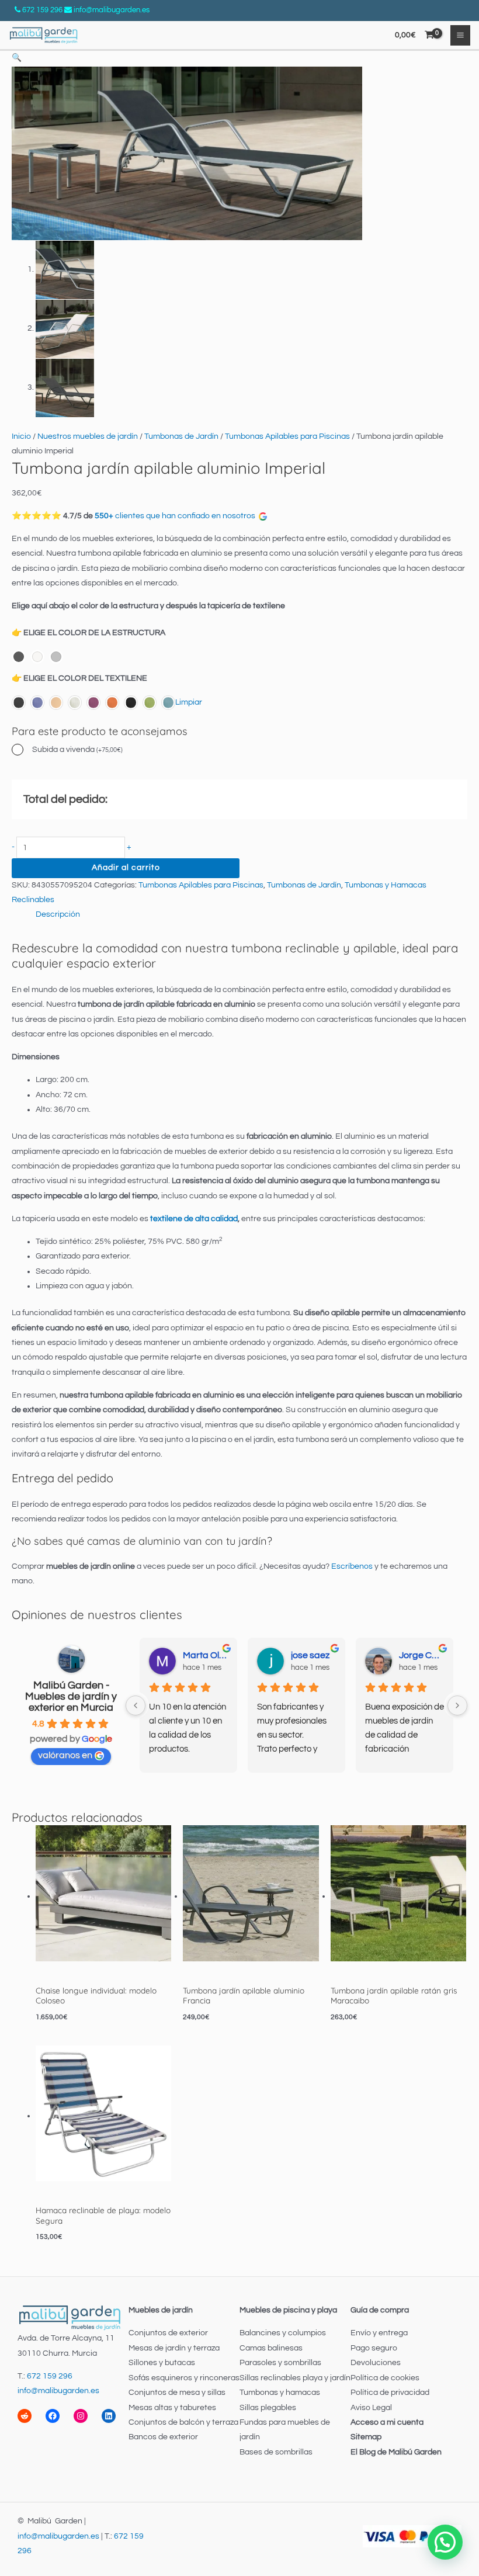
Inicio (21, 436)
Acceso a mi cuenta (387, 2422)
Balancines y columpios (283, 2333)
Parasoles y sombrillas (280, 2363)
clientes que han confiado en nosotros (187, 516)
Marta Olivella (205, 1655)
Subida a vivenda (77, 750)
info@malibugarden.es (112, 10)
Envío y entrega (379, 2333)
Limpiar (189, 702)
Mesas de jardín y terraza (174, 2348)
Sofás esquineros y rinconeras (184, 2378)
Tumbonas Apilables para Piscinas (287, 436)
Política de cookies (385, 2378)
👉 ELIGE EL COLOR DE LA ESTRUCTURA (88, 633)
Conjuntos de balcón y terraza (183, 2422)
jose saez (310, 1655)
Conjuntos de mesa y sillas (177, 2393)
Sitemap (366, 2437)
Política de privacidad (390, 2393)
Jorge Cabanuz (421, 1655)
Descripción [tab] (58, 914)
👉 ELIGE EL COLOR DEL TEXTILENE (79, 678)
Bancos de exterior (163, 2437)
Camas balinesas (271, 2348)
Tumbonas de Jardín (181, 436)
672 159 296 (42, 10)
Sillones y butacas (162, 2363)
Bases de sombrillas (276, 2452)
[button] (17, 58)
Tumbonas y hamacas (280, 2393)
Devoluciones (376, 2363)
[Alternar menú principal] (461, 35)
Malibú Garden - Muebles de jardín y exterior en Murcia (71, 1696)
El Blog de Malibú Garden (396, 2452)
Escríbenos (352, 1566)
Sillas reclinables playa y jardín (295, 2378)
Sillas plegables (268, 2408)
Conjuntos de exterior (168, 2333)
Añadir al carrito (126, 868)
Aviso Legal (371, 2408)
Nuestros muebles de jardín (88, 436)
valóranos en (65, 1755)
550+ (104, 516)
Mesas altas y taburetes (172, 2408)
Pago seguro (374, 2348)
